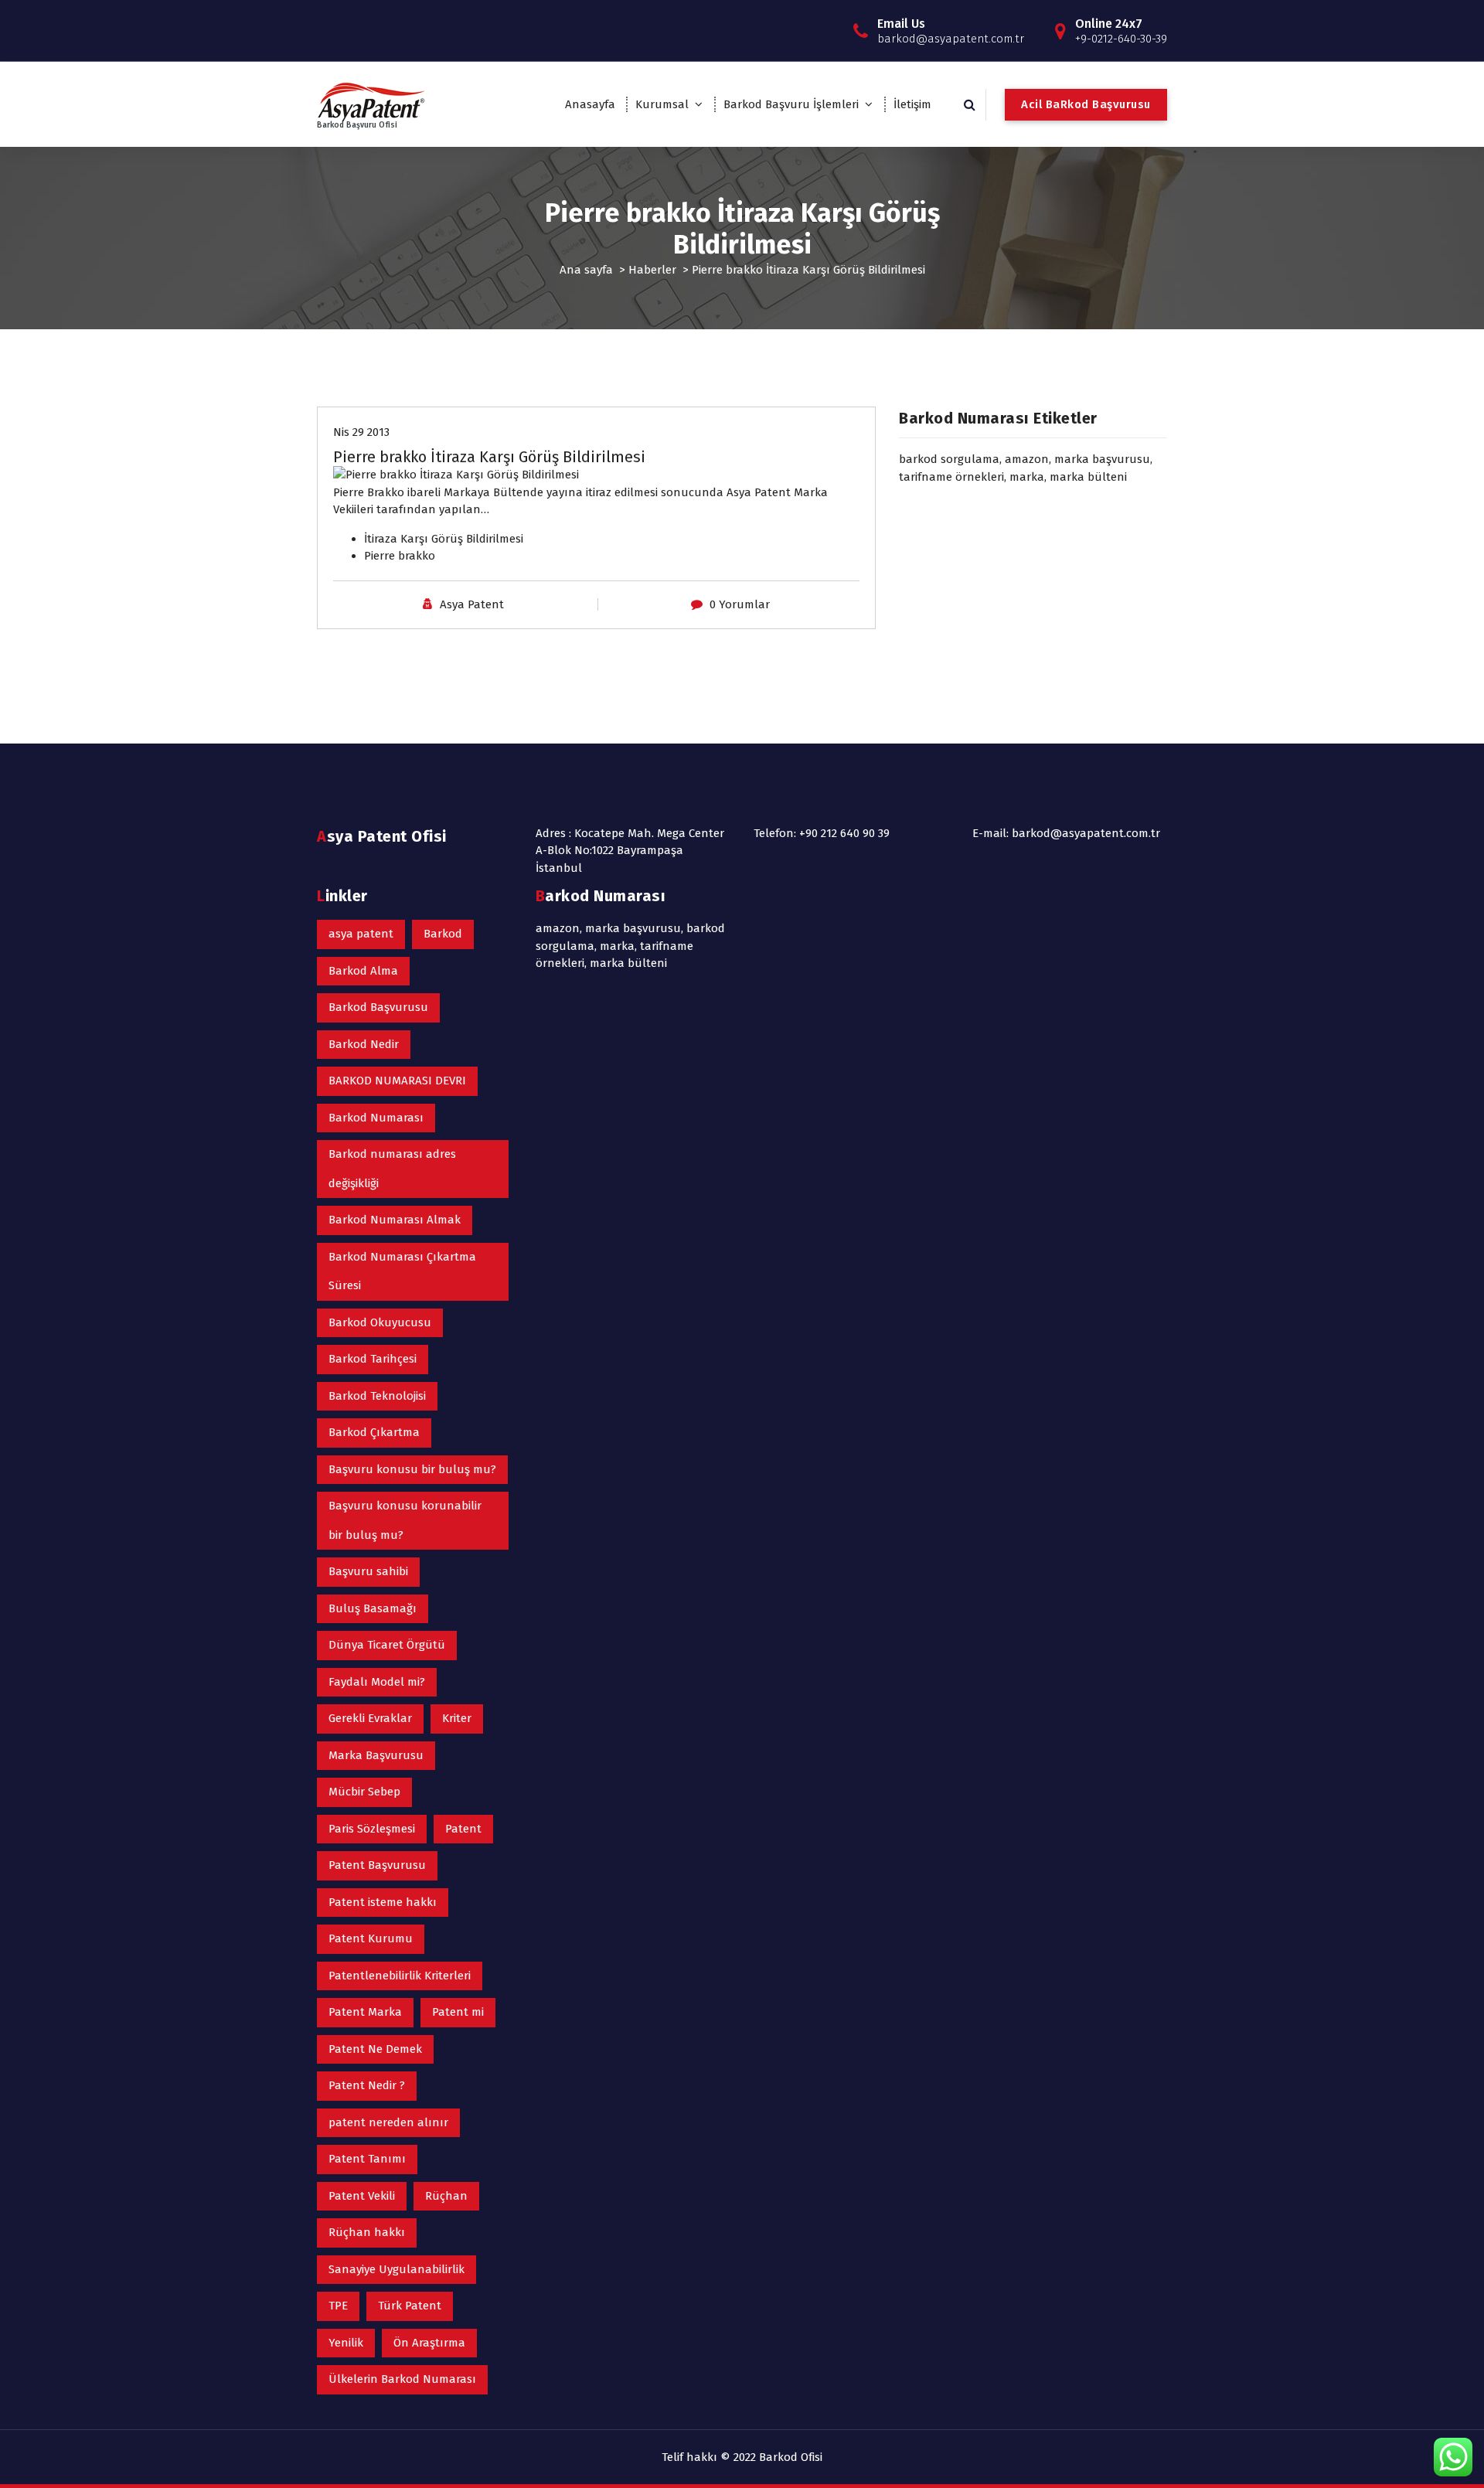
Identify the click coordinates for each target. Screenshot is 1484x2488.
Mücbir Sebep (364, 1792)
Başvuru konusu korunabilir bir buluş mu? (405, 1520)
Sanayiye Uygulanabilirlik (397, 2269)
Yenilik (346, 2343)
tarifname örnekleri (951, 477)
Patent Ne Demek (375, 2049)
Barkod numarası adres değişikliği (392, 1169)
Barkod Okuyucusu (380, 1322)
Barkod (443, 934)
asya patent (361, 934)
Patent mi (458, 2012)
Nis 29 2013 (361, 432)
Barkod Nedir (364, 1044)
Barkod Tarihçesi (373, 1359)
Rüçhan (446, 2196)
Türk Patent (410, 2306)
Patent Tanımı (367, 2159)
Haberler (652, 270)
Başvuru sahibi (368, 1571)
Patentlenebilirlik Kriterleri (400, 1976)
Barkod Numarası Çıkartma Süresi (402, 1271)
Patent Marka (365, 2012)
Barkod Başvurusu (378, 1007)
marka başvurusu (1102, 459)
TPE (338, 2306)
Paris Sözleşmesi (372, 1829)
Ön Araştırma (429, 2343)
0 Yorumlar (740, 604)
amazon (1027, 459)
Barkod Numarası (376, 1118)
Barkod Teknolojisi (377, 1396)
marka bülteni (1088, 477)
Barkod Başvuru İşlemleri (791, 104)
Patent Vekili (362, 2196)
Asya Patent (472, 604)
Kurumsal (662, 104)
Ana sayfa (586, 270)
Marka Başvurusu (376, 1755)
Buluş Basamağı (373, 1608)
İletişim (912, 104)
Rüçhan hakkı (367, 2232)
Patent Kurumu (371, 1938)
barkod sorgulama (949, 459)
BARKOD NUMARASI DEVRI (397, 1081)
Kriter (457, 1718)
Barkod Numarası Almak (395, 1220)
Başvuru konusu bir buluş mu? (412, 1469)
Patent (773, 492)
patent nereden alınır (388, 2122)
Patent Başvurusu (377, 1865)
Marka (811, 492)
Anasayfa (590, 104)
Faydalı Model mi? (377, 1682)
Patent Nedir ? (367, 2085)
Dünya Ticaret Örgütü (387, 1645)
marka (1027, 477)
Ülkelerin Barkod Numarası (402, 2379)
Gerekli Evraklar (370, 1718)
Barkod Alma (363, 971)
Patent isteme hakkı (383, 1902)
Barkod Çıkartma (374, 1432)
